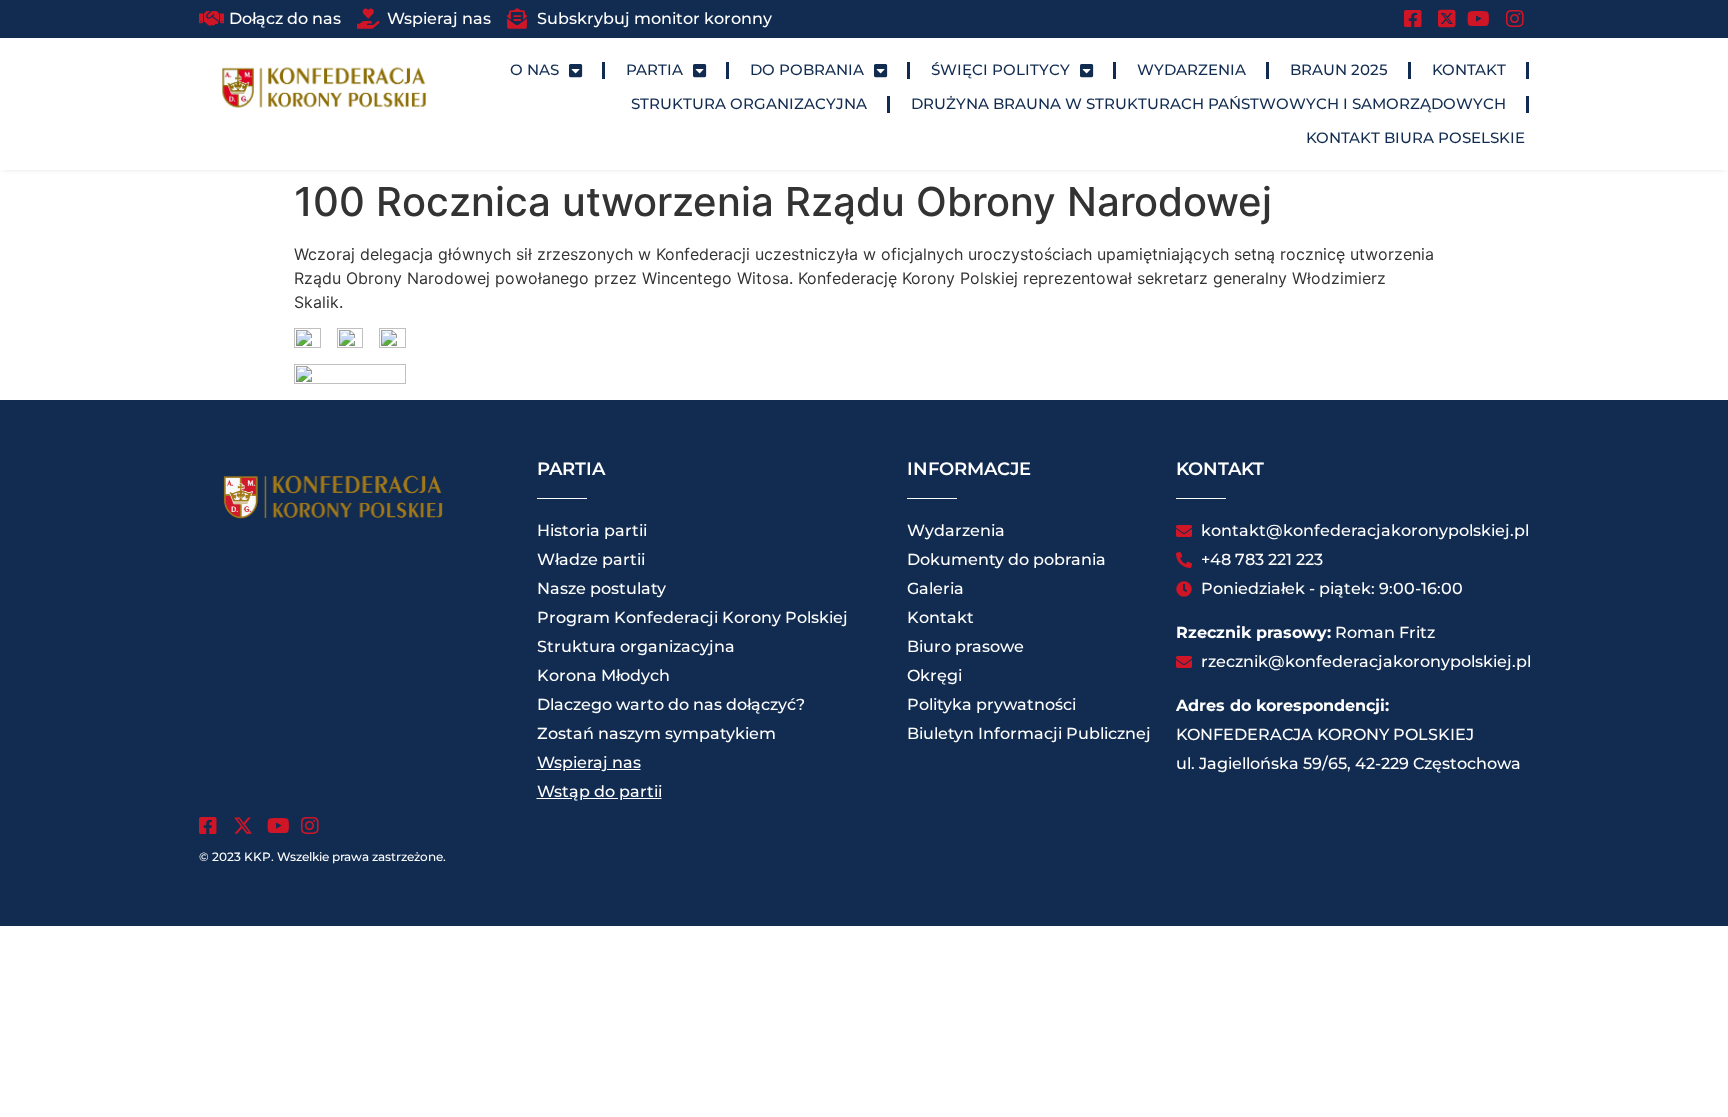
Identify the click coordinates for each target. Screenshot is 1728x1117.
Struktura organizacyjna (749, 103)
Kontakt (1469, 69)
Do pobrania (807, 69)
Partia (654, 69)
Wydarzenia (1191, 69)
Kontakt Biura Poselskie (1415, 137)
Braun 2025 (1339, 69)
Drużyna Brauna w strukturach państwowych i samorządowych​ (1208, 103)
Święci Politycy (1000, 69)
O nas (534, 69)
